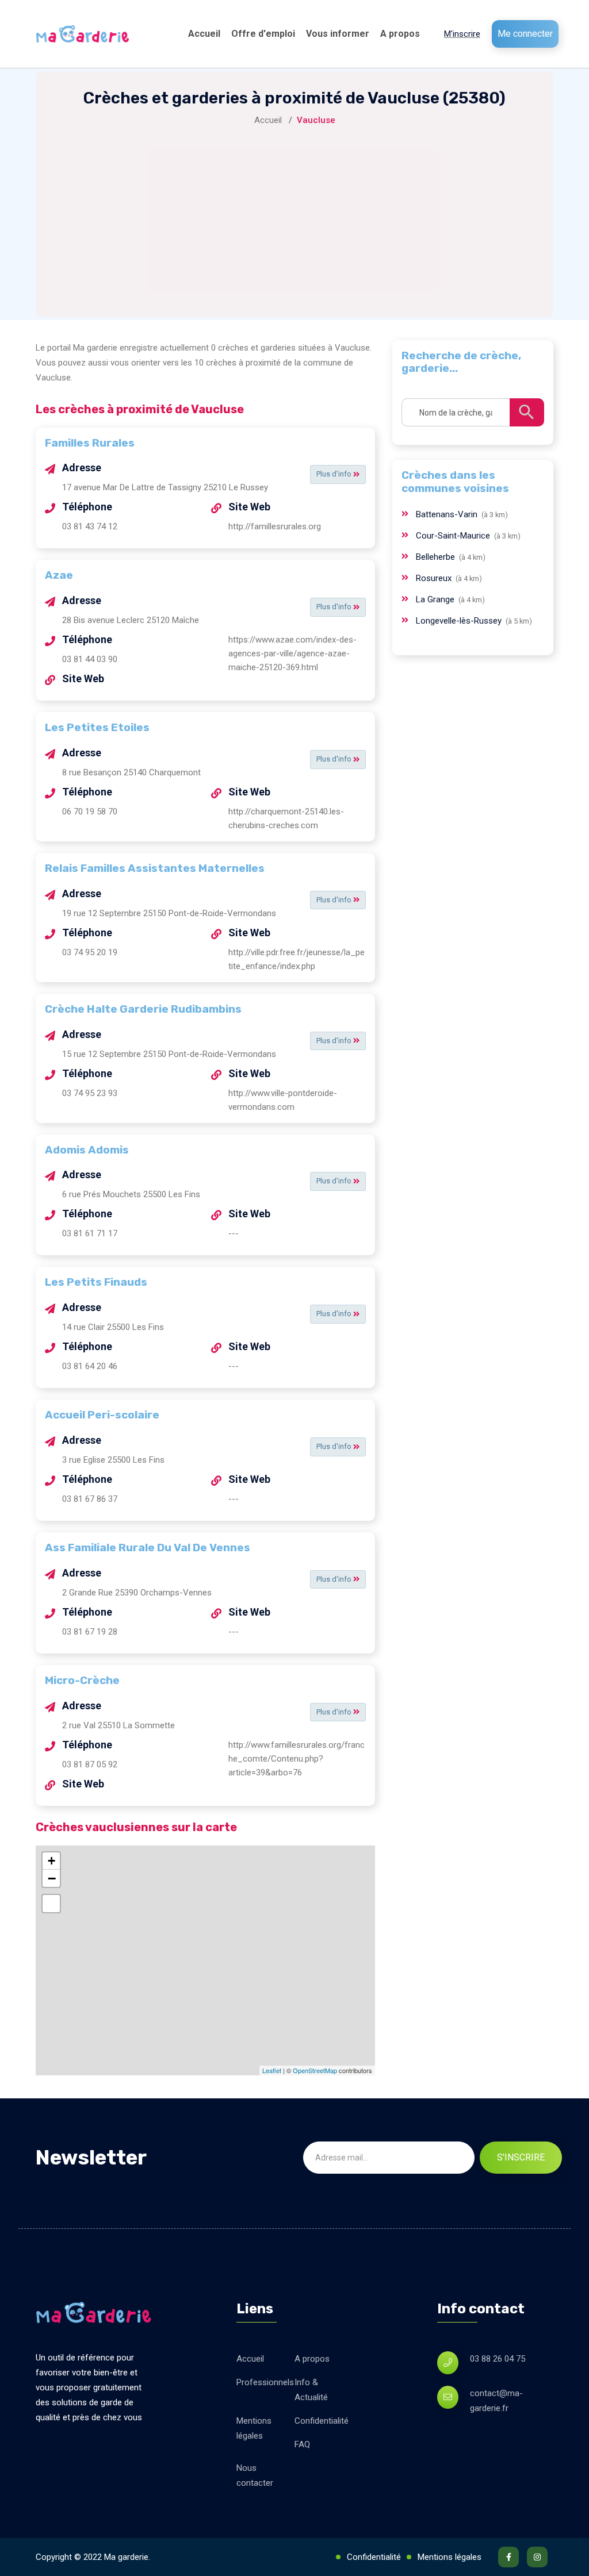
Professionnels (265, 2382)
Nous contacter (255, 2475)
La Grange (436, 599)
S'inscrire (521, 2157)
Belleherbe (437, 557)
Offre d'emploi (263, 34)
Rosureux (435, 578)
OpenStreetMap (315, 2070)
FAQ (302, 2444)
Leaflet (272, 2070)
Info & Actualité (311, 2390)
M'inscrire (462, 34)
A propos (400, 34)
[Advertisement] (294, 214)
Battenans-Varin (448, 514)
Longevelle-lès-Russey (460, 621)
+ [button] (51, 1861)
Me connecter (525, 34)
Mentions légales (254, 2428)
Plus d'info (335, 474)
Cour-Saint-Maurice (454, 536)
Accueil (204, 34)
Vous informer (338, 34)
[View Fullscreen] (51, 1904)
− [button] (52, 1878)
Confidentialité (322, 2421)
